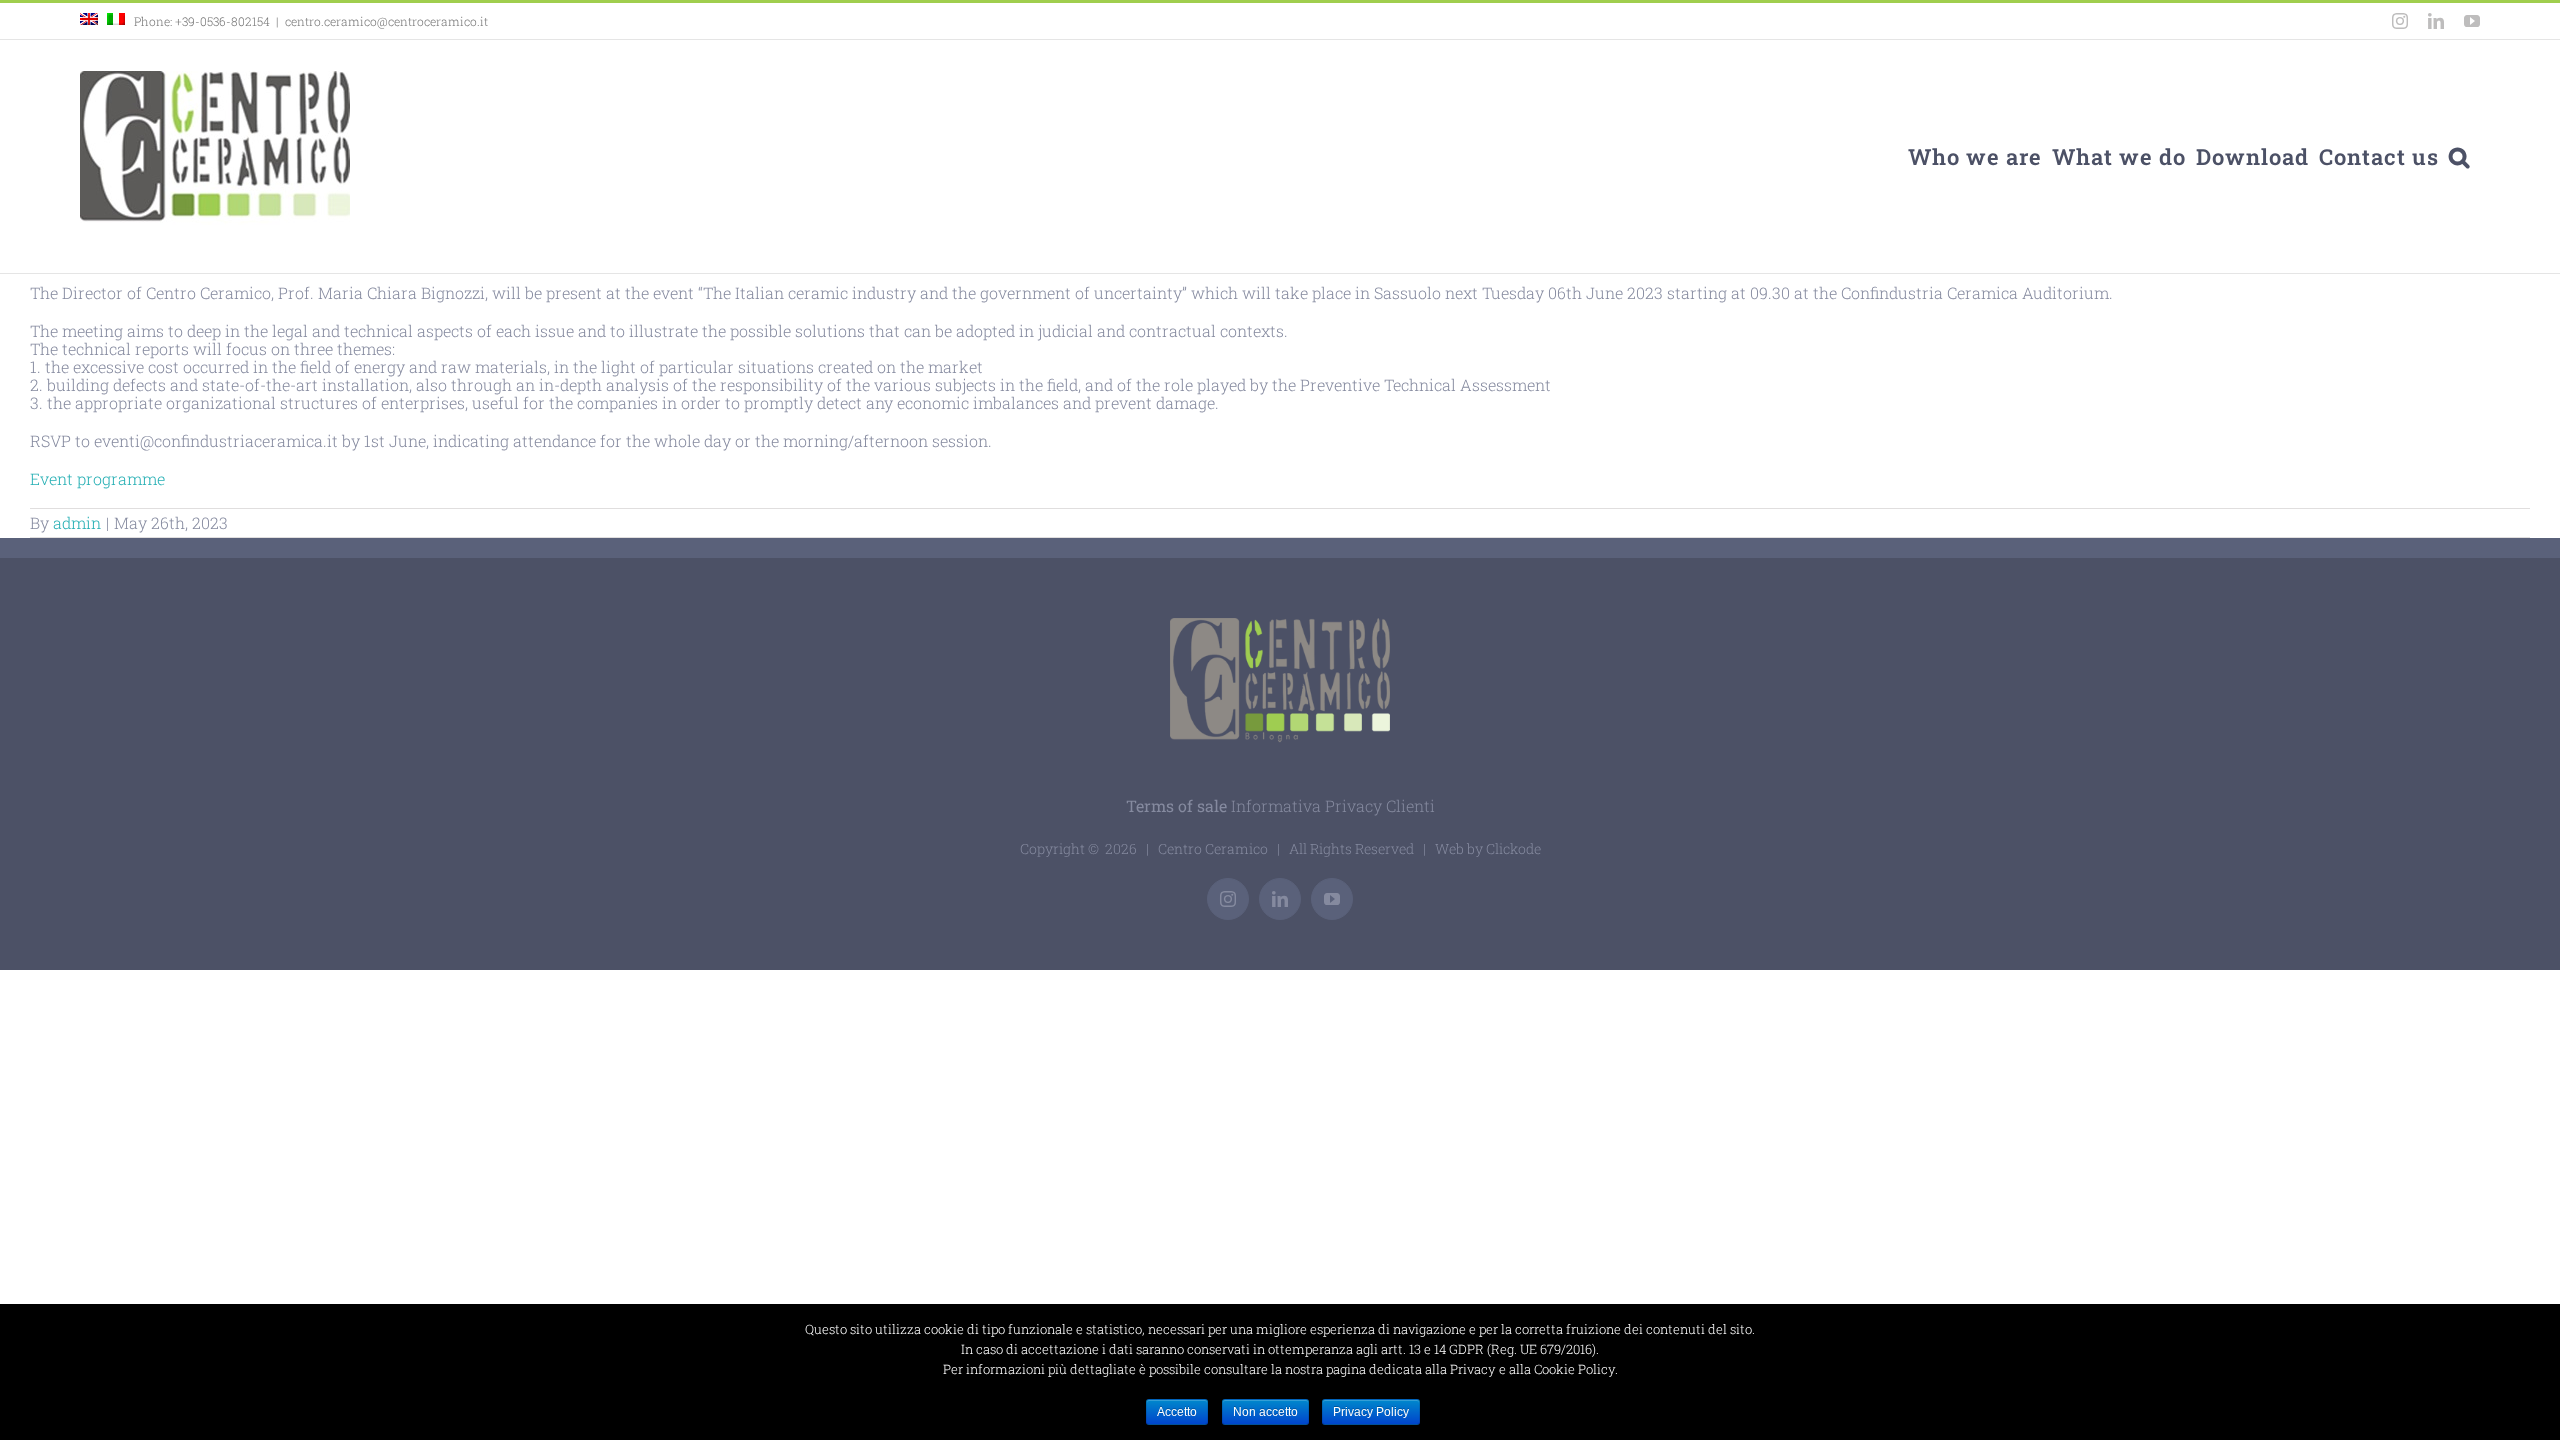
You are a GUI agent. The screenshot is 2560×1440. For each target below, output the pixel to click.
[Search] (2459, 156)
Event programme (97, 478)
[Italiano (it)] (116, 21)
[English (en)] (89, 21)
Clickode (1513, 848)
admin (77, 522)
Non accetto (1265, 1412)
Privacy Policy (1371, 1412)
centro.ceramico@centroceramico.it (386, 21)
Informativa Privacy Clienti (1333, 805)
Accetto (1177, 1412)
